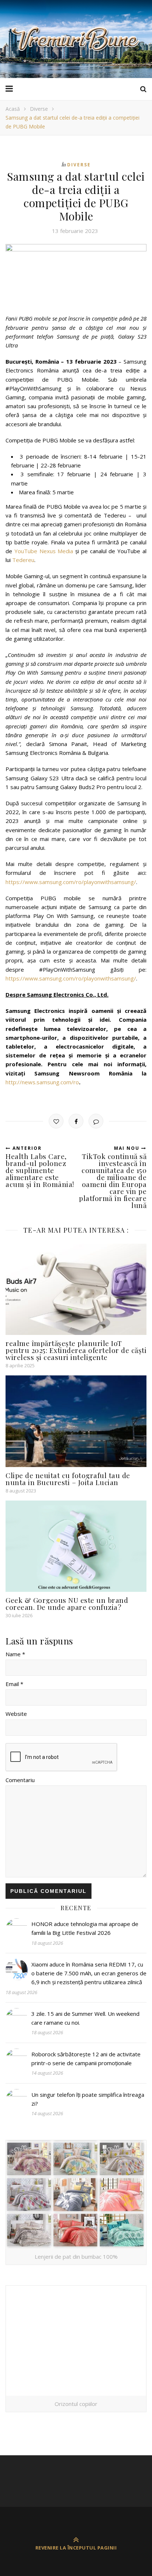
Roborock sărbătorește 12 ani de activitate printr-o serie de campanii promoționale (86, 2059)
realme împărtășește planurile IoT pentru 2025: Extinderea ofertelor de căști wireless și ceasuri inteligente (76, 1350)
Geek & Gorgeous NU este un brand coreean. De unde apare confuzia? (67, 1603)
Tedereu (23, 560)
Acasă (13, 109)
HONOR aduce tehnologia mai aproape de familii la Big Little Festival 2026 (85, 1928)
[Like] (56, 1121)
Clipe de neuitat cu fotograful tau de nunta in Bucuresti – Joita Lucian (68, 1479)
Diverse (39, 109)
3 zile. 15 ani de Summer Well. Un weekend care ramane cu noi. (85, 2018)
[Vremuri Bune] (76, 39)
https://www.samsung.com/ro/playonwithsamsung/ (71, 882)
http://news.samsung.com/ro (42, 1082)
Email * (14, 1684)
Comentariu (20, 1780)
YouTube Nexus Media (44, 551)
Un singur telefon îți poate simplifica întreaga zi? (88, 2099)
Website (16, 1714)
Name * (15, 1654)
